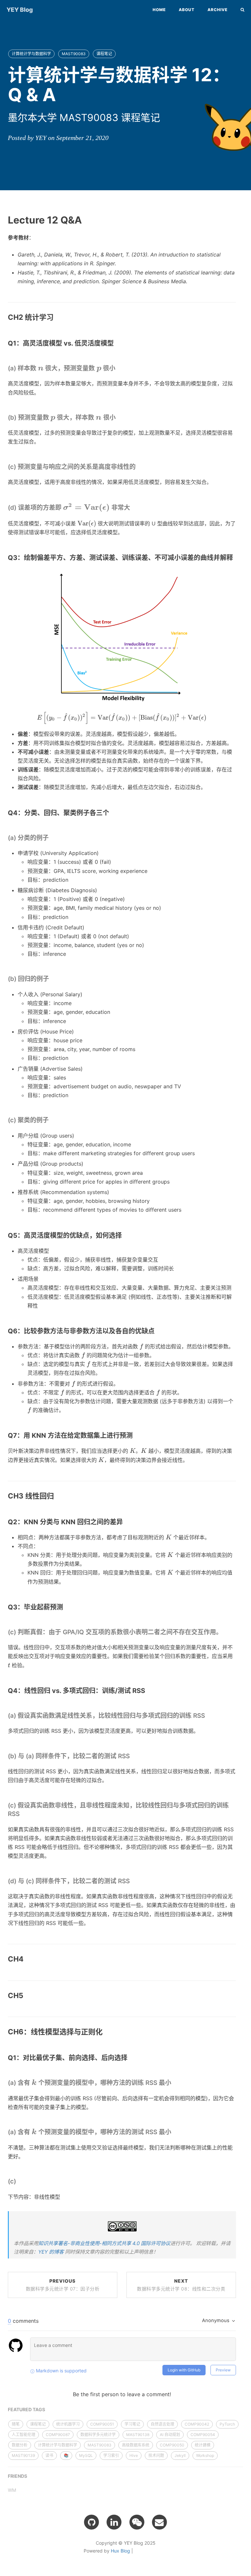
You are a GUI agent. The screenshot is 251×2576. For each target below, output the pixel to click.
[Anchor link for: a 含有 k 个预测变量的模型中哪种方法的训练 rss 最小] (174, 2083)
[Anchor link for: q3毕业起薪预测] (67, 1607)
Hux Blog (120, 2551)
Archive (218, 10)
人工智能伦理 (24, 2435)
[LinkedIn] (114, 2522)
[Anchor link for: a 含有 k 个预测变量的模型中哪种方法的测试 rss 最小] (174, 2132)
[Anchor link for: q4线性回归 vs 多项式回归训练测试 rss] (149, 1691)
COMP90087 (58, 2435)
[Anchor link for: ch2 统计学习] (57, 317)
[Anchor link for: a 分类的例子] (52, 838)
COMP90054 (203, 2435)
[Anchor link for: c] (19, 2182)
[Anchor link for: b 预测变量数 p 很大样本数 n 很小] (119, 418)
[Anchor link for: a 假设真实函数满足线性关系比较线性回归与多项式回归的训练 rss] (208, 1716)
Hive (134, 2455)
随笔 (16, 2424)
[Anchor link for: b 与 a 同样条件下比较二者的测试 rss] (133, 1756)
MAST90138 (138, 2435)
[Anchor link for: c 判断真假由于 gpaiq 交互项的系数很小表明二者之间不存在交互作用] (225, 1632)
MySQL (86, 2455)
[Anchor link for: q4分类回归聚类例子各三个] (113, 813)
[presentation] (41, 368)
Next (181, 2285)
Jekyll (180, 2455)
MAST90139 (23, 2455)
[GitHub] (91, 2522)
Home (159, 10)
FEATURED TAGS (26, 2409)
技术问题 (156, 2455)
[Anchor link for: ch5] (27, 1996)
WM (12, 2490)
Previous (63, 2285)
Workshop (205, 2455)
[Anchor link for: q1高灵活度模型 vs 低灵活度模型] (117, 343)
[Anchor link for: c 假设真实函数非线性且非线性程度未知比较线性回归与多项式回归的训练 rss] (23, 1814)
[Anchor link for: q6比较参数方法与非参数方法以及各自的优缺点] (158, 1331)
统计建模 (203, 2445)
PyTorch (227, 2424)
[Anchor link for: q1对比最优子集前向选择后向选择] (131, 2058)
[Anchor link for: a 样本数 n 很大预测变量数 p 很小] (118, 369)
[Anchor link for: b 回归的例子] (52, 979)
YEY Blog (20, 10)
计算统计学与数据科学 (31, 54)
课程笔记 (104, 54)
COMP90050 (172, 2445)
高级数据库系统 (136, 2445)
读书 (49, 2455)
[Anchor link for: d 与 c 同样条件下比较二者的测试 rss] (133, 1881)
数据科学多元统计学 (98, 2435)
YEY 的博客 (51, 2252)
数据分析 (20, 2445)
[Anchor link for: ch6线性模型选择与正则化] (106, 2032)
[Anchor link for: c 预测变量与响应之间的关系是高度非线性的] (139, 467)
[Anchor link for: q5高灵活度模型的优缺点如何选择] (125, 1235)
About (187, 10)
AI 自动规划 (170, 2435)
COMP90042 (197, 2424)
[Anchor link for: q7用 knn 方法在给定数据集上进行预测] (136, 1435)
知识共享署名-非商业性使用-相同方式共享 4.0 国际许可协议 (104, 2243)
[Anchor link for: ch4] (27, 1959)
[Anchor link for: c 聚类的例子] (52, 1120)
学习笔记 (132, 2424)
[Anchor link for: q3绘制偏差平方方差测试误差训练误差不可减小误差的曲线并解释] (236, 558)
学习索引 (111, 2455)
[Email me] (159, 2522)
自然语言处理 (162, 2424)
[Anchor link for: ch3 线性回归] (58, 1496)
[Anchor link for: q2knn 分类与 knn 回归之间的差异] (126, 1522)
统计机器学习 (68, 2424)
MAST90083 (74, 54)
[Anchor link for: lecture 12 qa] (87, 220)
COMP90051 (102, 2424)
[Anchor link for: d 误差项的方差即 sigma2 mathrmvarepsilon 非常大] (133, 507)
